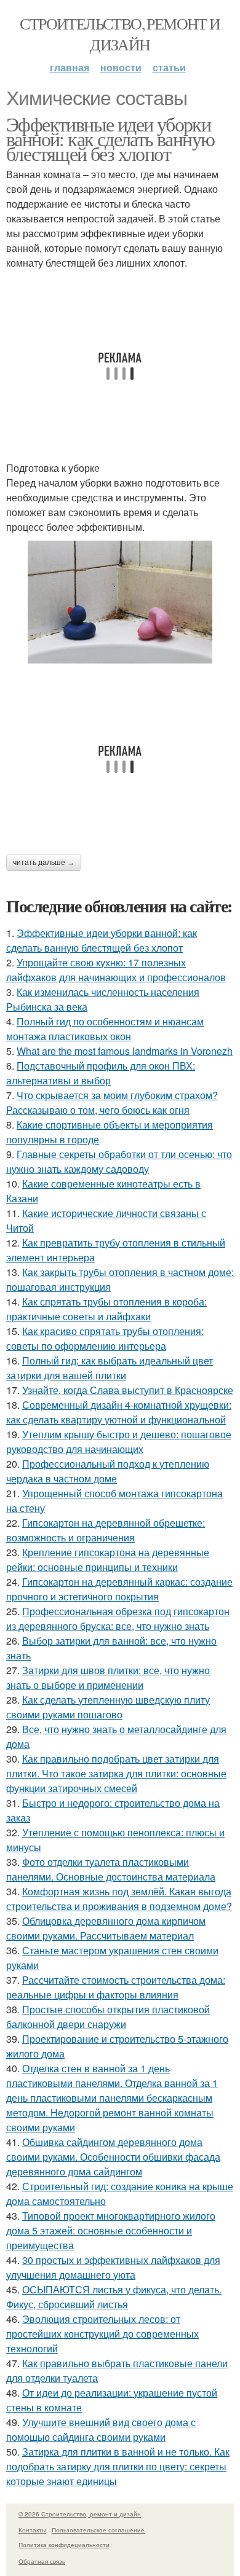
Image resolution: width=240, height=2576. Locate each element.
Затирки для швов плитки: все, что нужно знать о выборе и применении (108, 1678)
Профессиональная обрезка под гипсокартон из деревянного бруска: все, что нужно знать (118, 1619)
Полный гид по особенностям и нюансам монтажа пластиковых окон (105, 1029)
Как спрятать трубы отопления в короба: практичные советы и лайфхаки (106, 1309)
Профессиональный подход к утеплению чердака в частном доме (108, 1471)
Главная (70, 67)
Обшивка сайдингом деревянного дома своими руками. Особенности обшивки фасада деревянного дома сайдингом (113, 2157)
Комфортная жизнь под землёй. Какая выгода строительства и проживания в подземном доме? (119, 1899)
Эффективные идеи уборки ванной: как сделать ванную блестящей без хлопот (110, 139)
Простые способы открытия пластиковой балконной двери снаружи (108, 2017)
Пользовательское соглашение (98, 2530)
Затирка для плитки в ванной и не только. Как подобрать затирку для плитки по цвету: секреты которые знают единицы (118, 2466)
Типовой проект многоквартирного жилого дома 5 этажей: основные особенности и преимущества (111, 2230)
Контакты (32, 2530)
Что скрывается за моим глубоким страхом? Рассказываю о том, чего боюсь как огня (112, 1102)
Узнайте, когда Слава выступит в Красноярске (128, 1390)
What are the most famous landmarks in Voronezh (125, 1051)
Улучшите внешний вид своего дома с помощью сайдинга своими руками (101, 2429)
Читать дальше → (44, 863)
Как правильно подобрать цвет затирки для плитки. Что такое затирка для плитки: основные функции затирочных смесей (116, 1773)
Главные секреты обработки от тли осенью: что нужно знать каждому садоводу (119, 1161)
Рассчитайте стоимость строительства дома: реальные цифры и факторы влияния (116, 1987)
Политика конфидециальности (64, 2545)
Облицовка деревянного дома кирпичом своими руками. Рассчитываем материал (106, 1928)
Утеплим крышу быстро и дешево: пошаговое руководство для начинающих (119, 1442)
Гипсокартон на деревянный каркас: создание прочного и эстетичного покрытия (119, 1589)
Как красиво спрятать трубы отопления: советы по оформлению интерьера (105, 1338)
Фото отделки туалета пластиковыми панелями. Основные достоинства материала (111, 1869)
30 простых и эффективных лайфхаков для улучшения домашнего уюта (113, 2267)
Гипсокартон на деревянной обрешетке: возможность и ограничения (106, 1530)
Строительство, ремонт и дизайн (120, 34)
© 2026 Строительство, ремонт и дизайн (80, 2514)
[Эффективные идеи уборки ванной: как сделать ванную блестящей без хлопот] (120, 602)
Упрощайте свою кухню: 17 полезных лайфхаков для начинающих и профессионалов (116, 970)
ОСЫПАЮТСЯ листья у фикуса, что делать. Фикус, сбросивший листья (114, 2297)
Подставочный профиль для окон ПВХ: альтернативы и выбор (101, 1073)
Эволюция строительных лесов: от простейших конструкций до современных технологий (102, 2334)
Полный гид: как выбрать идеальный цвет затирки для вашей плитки (110, 1368)
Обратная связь (42, 2561)
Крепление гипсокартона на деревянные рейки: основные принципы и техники (108, 1560)
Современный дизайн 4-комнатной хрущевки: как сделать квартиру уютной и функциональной (119, 1412)
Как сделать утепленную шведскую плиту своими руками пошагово (108, 1707)
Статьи (169, 67)
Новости (121, 67)
